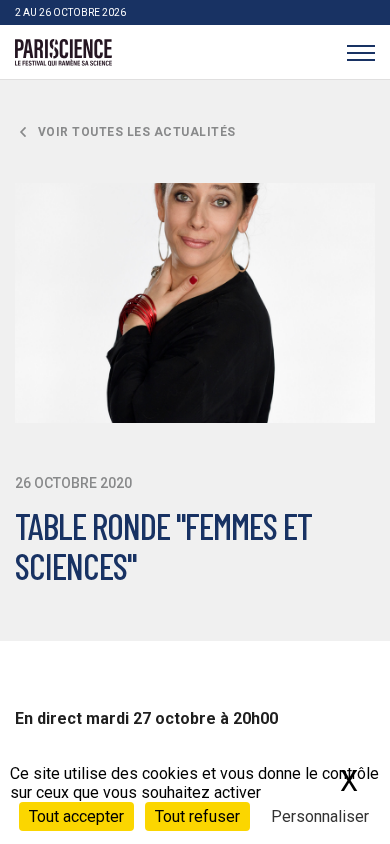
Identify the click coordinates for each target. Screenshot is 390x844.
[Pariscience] (63, 53)
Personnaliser (320, 816)
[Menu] (360, 52)
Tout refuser (197, 816)
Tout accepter (76, 816)
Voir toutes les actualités (135, 132)
